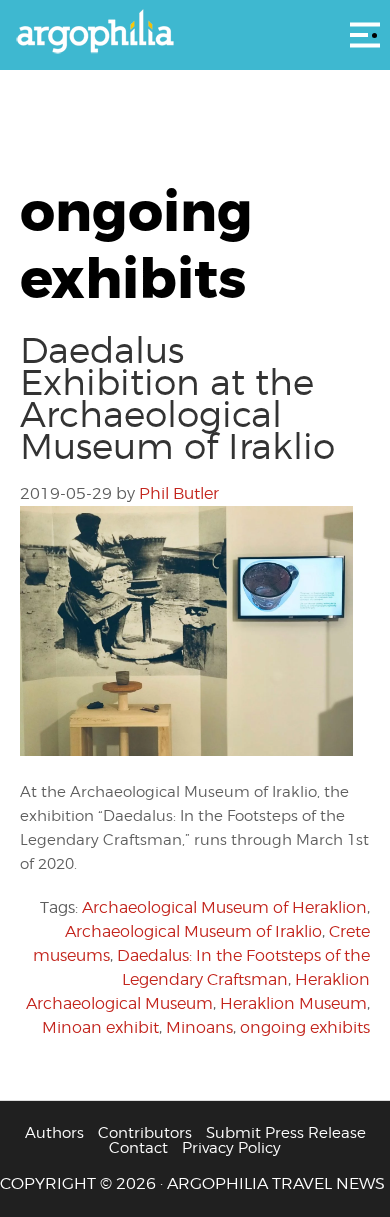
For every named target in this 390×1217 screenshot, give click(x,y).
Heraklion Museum (293, 1003)
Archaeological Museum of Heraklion (224, 907)
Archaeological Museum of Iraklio (193, 931)
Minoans (199, 1027)
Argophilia (195, 33)
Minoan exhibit (100, 1027)
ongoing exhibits (305, 1027)
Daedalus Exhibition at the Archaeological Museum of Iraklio (177, 398)
